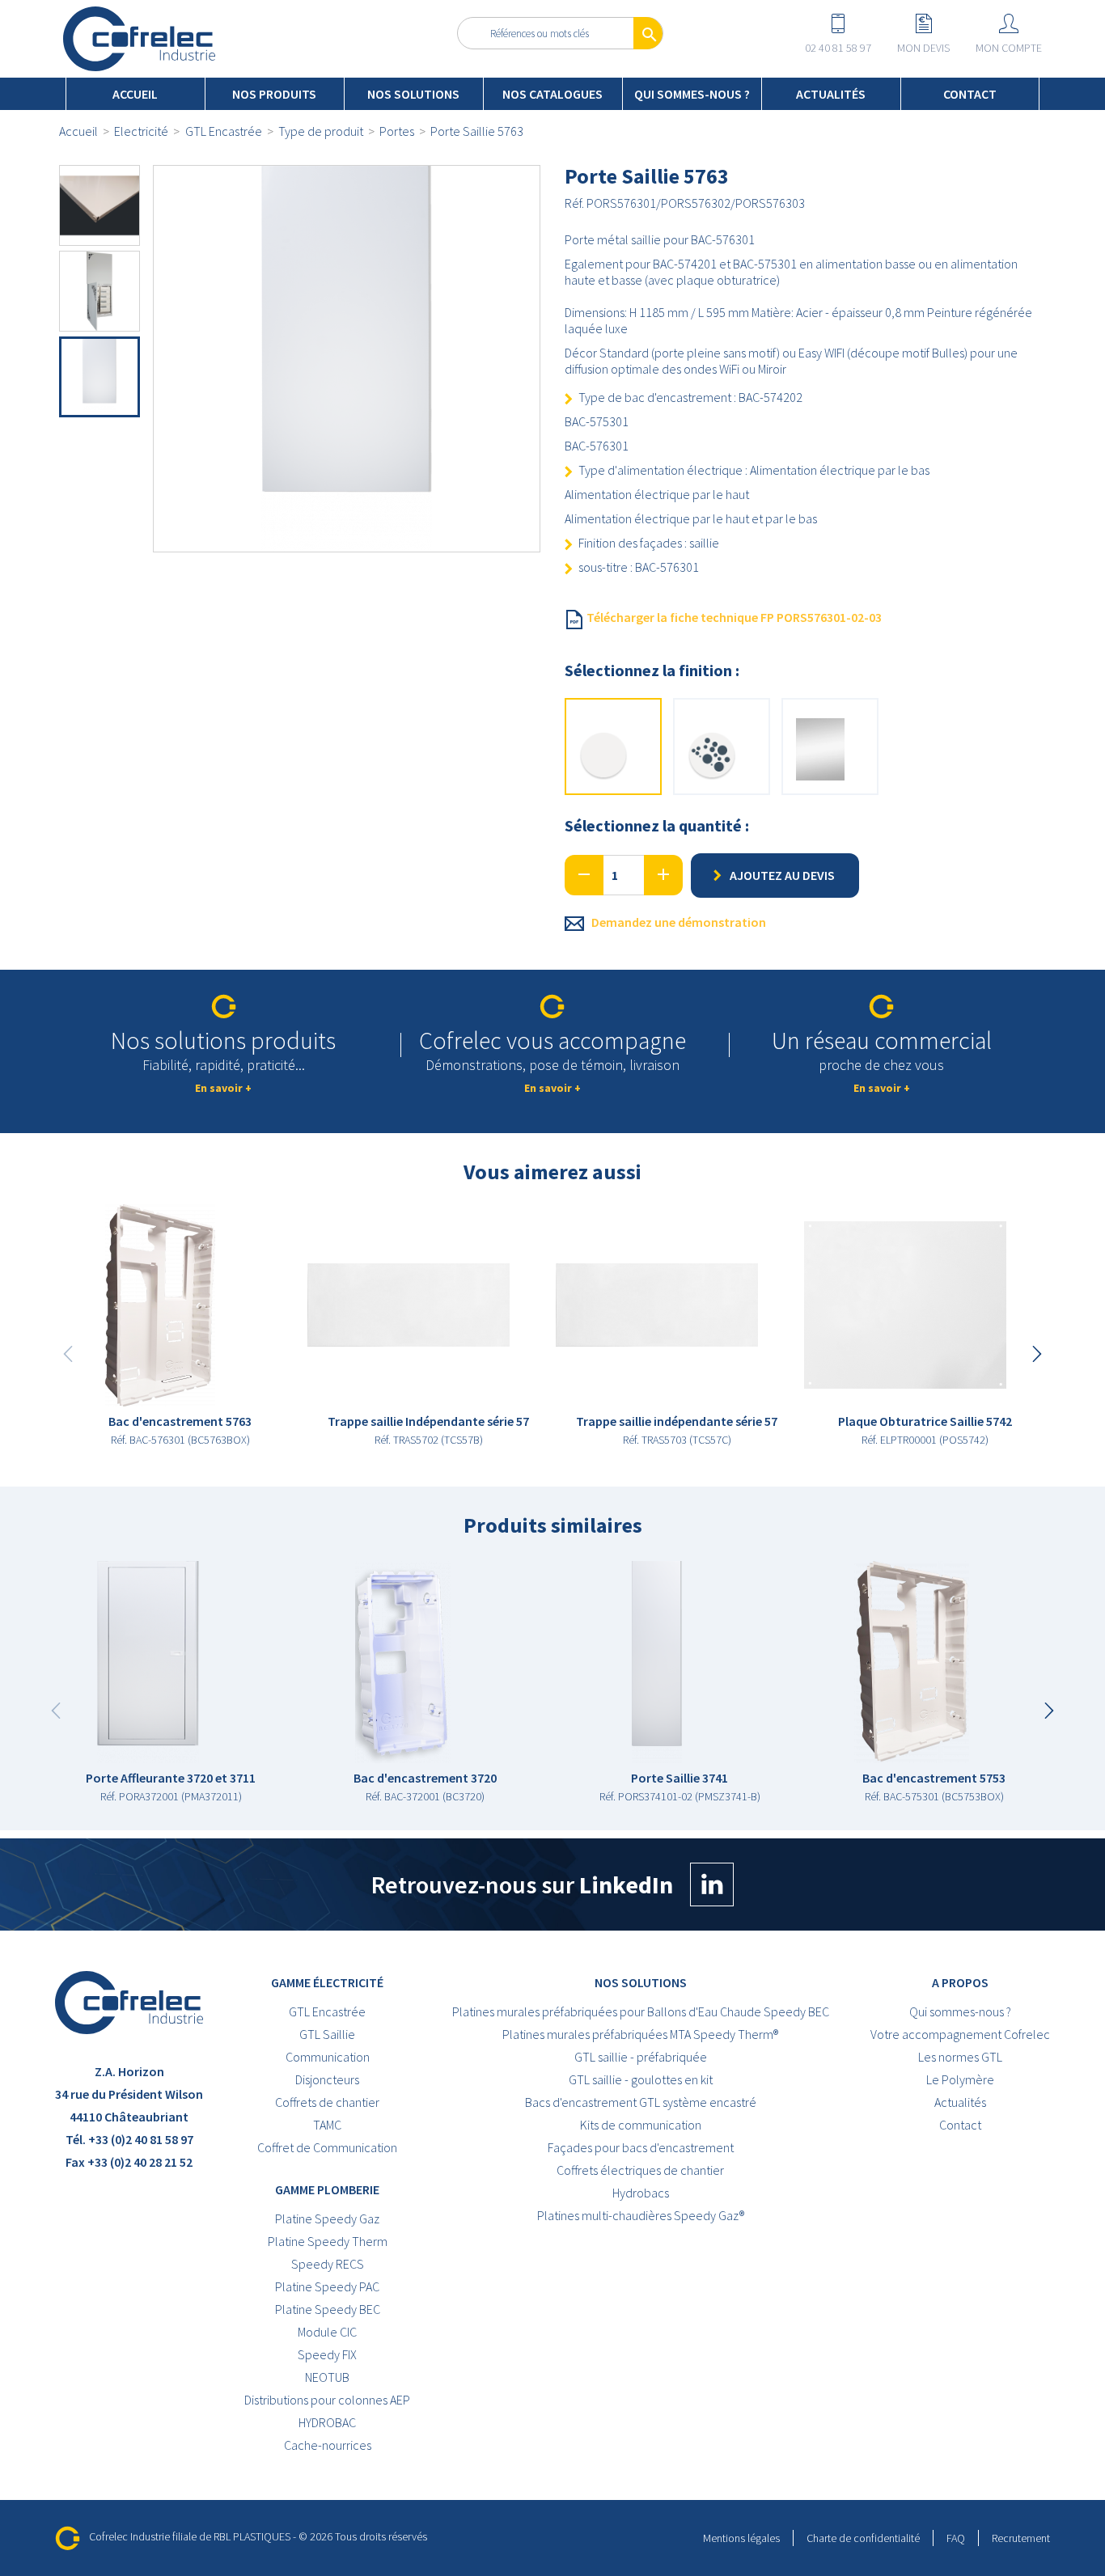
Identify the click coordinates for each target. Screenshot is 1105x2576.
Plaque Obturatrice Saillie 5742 (925, 1421)
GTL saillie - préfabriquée (641, 2057)
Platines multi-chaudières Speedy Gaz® (641, 2215)
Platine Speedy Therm (328, 2241)
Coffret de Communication (327, 2147)
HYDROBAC (327, 2422)
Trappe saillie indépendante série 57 (677, 1421)
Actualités (831, 94)
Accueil (135, 94)
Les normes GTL (960, 2057)
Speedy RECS (328, 2264)
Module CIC (327, 2332)
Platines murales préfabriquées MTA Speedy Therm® (640, 2034)
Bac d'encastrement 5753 (934, 1778)
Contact (970, 94)
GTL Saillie (327, 2034)
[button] (1037, 1354)
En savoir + (223, 1088)
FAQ (956, 2538)
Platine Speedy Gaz (327, 2219)
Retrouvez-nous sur (522, 1884)
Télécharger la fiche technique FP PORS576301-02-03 (733, 617)
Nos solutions (413, 94)
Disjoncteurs (327, 2079)
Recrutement (1021, 2538)
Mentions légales (741, 2538)
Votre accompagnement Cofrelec (960, 2034)
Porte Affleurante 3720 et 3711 (171, 1778)
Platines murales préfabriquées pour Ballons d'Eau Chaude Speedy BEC (641, 2011)
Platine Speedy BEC (328, 2309)
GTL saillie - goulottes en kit (641, 2079)
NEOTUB (327, 2377)
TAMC (327, 2125)
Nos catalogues (552, 94)
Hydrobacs (641, 2193)
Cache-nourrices (328, 2445)
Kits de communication (641, 2125)
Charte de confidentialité (863, 2538)
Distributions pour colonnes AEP (327, 2400)
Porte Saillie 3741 (680, 1778)
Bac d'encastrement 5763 (180, 1421)
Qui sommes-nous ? (692, 94)
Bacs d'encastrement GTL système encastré (641, 2102)
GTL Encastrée (327, 2011)
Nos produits (274, 94)
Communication (328, 2057)
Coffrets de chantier (327, 2102)
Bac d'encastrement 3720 (425, 1778)
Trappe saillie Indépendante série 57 (428, 1421)
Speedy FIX (327, 2354)
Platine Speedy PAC (327, 2286)
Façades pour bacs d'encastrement (641, 2147)
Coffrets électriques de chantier (640, 2170)
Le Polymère (960, 2079)
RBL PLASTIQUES (252, 2537)
